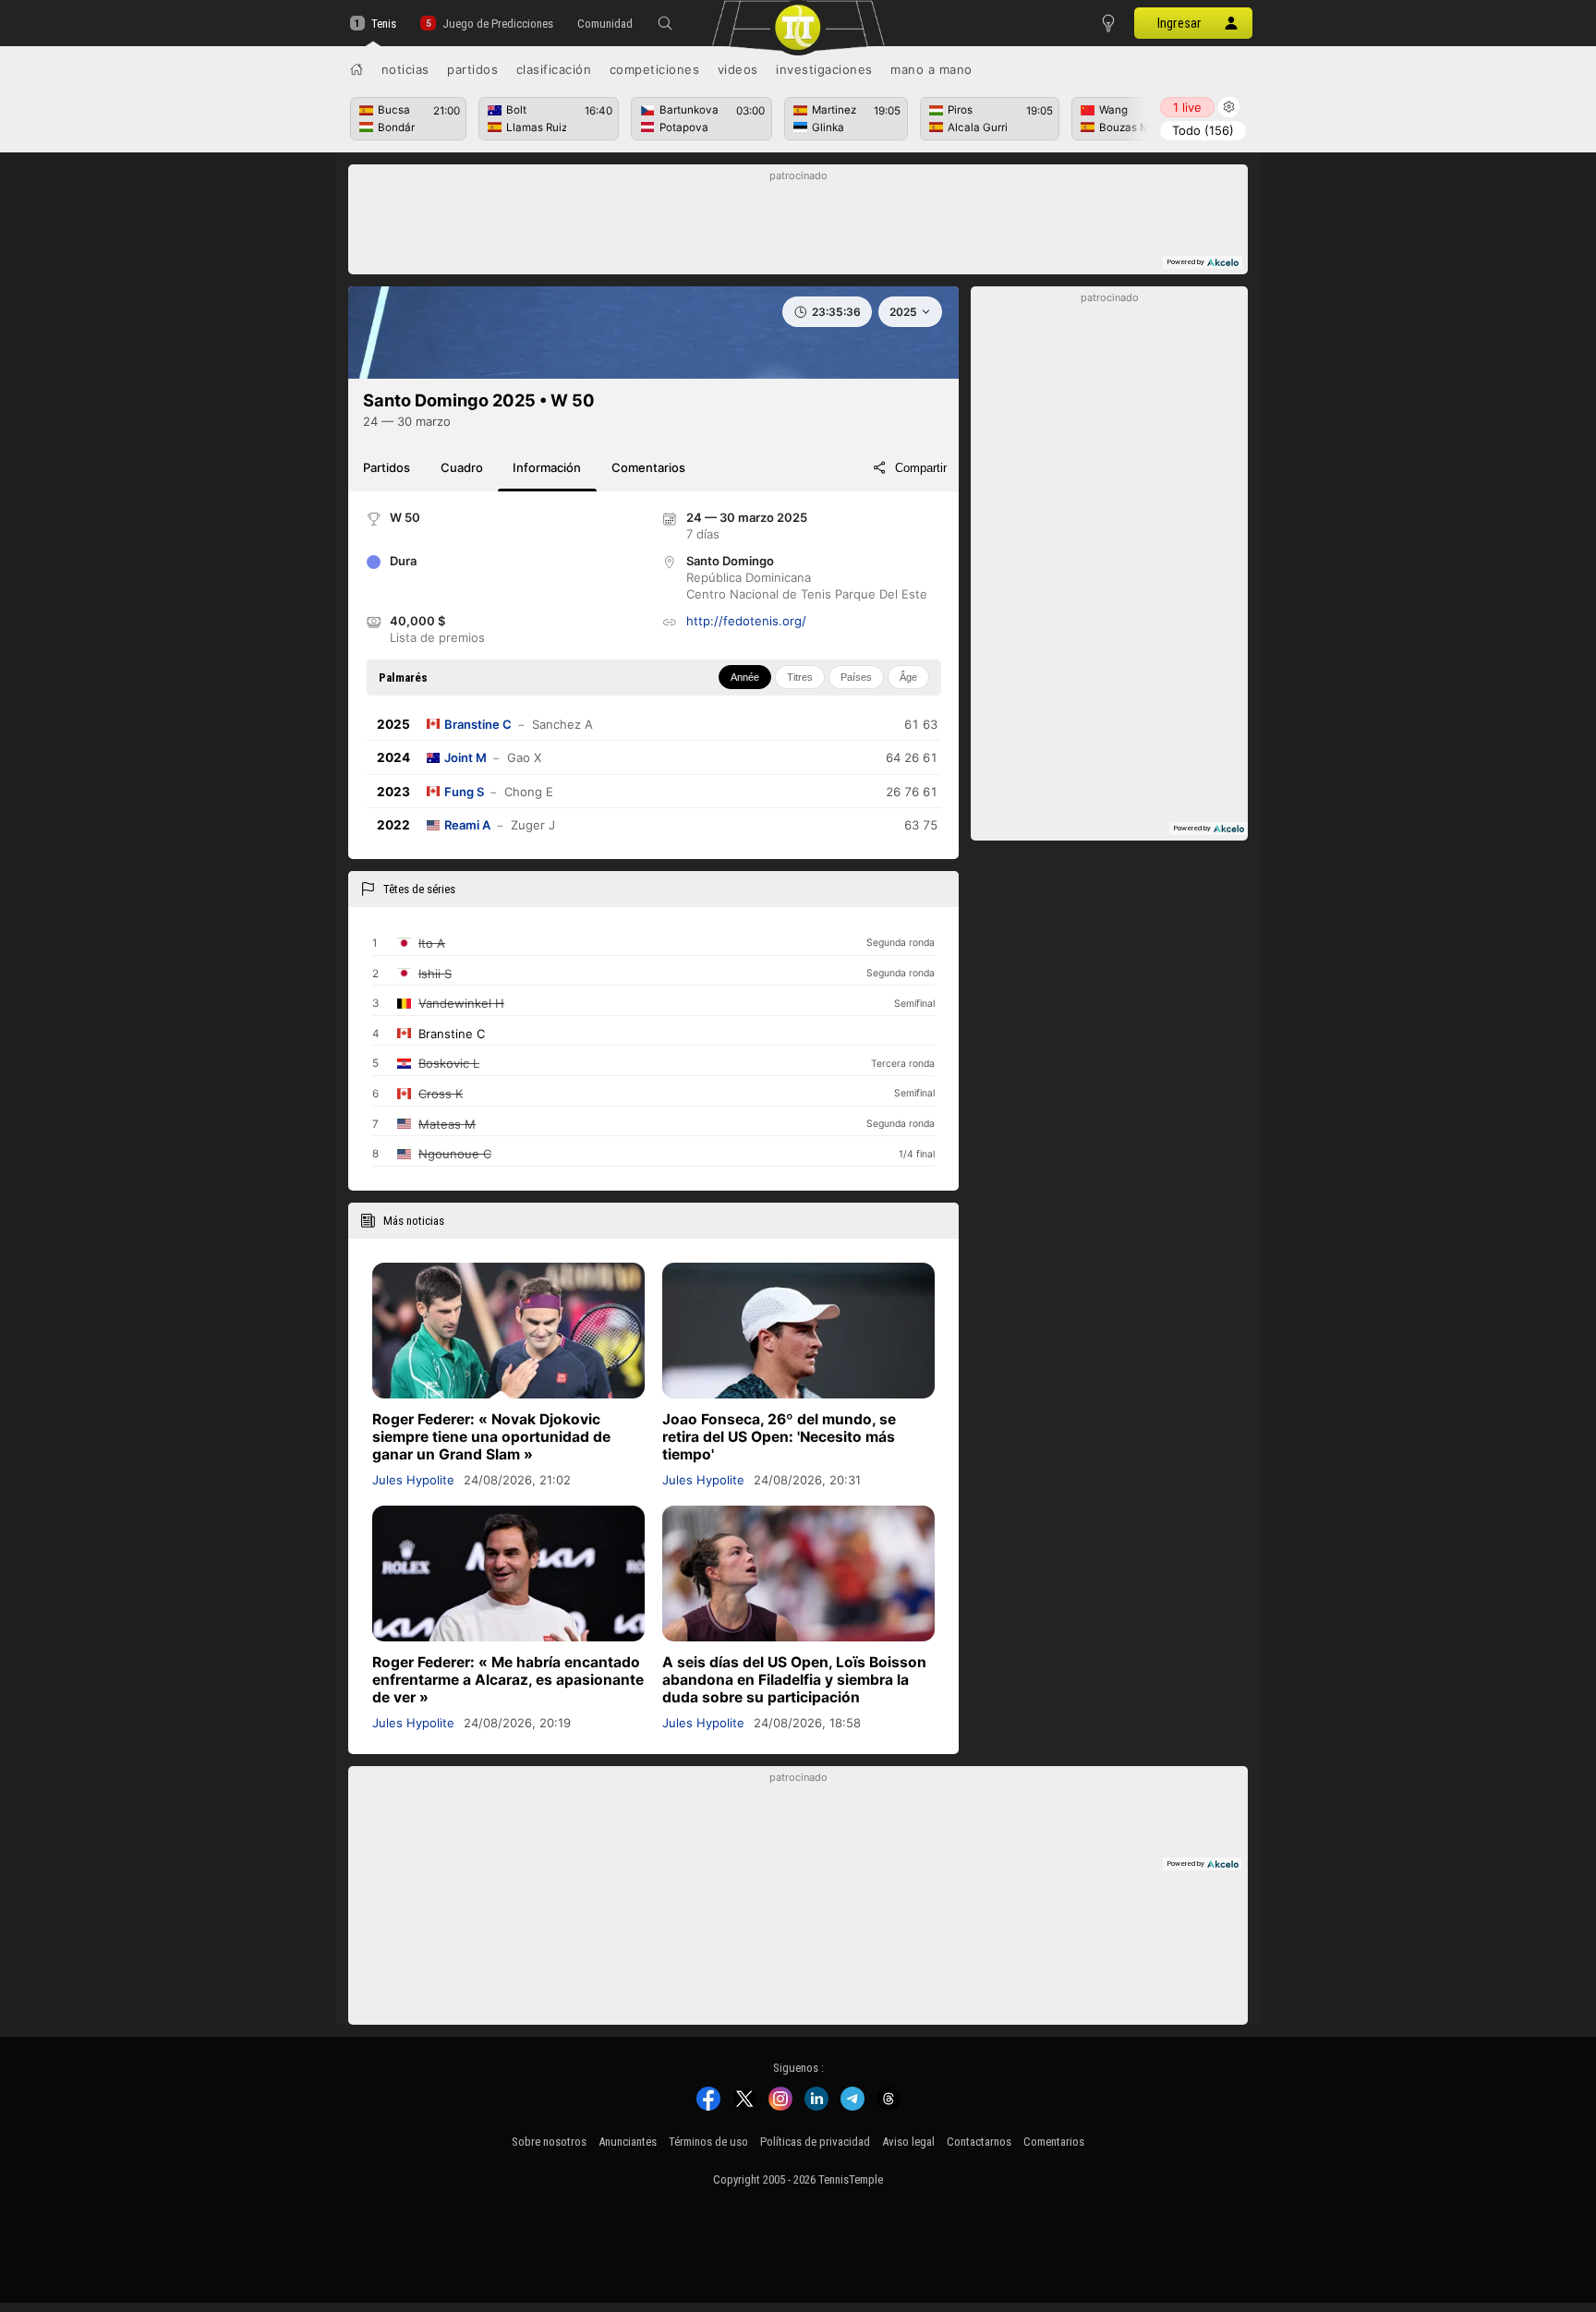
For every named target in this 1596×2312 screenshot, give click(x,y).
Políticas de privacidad (815, 2142)
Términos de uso (708, 2142)
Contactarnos (979, 2142)
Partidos (472, 69)
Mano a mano (931, 69)
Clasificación (554, 69)
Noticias (405, 69)
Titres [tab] (800, 677)
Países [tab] (856, 677)
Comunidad (605, 24)
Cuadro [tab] (462, 467)
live (1187, 107)
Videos (738, 69)
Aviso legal (908, 2142)
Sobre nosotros (549, 2142)
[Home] (357, 69)
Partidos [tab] (387, 467)
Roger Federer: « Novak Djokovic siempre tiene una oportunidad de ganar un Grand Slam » (491, 1437)
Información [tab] (547, 467)
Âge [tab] (908, 677)
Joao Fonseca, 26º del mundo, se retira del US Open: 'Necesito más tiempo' (779, 1437)
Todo (1203, 130)
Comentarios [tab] (648, 467)
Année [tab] (745, 677)
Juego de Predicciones (497, 24)
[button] (665, 23)
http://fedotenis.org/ (746, 621)
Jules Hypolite (413, 1480)
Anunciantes (628, 2142)
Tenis (384, 24)
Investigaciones (824, 69)
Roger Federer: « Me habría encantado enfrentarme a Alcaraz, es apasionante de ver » (508, 1680)
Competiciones (655, 69)
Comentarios (1054, 2142)
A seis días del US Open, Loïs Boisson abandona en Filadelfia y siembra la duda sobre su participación (794, 1680)
